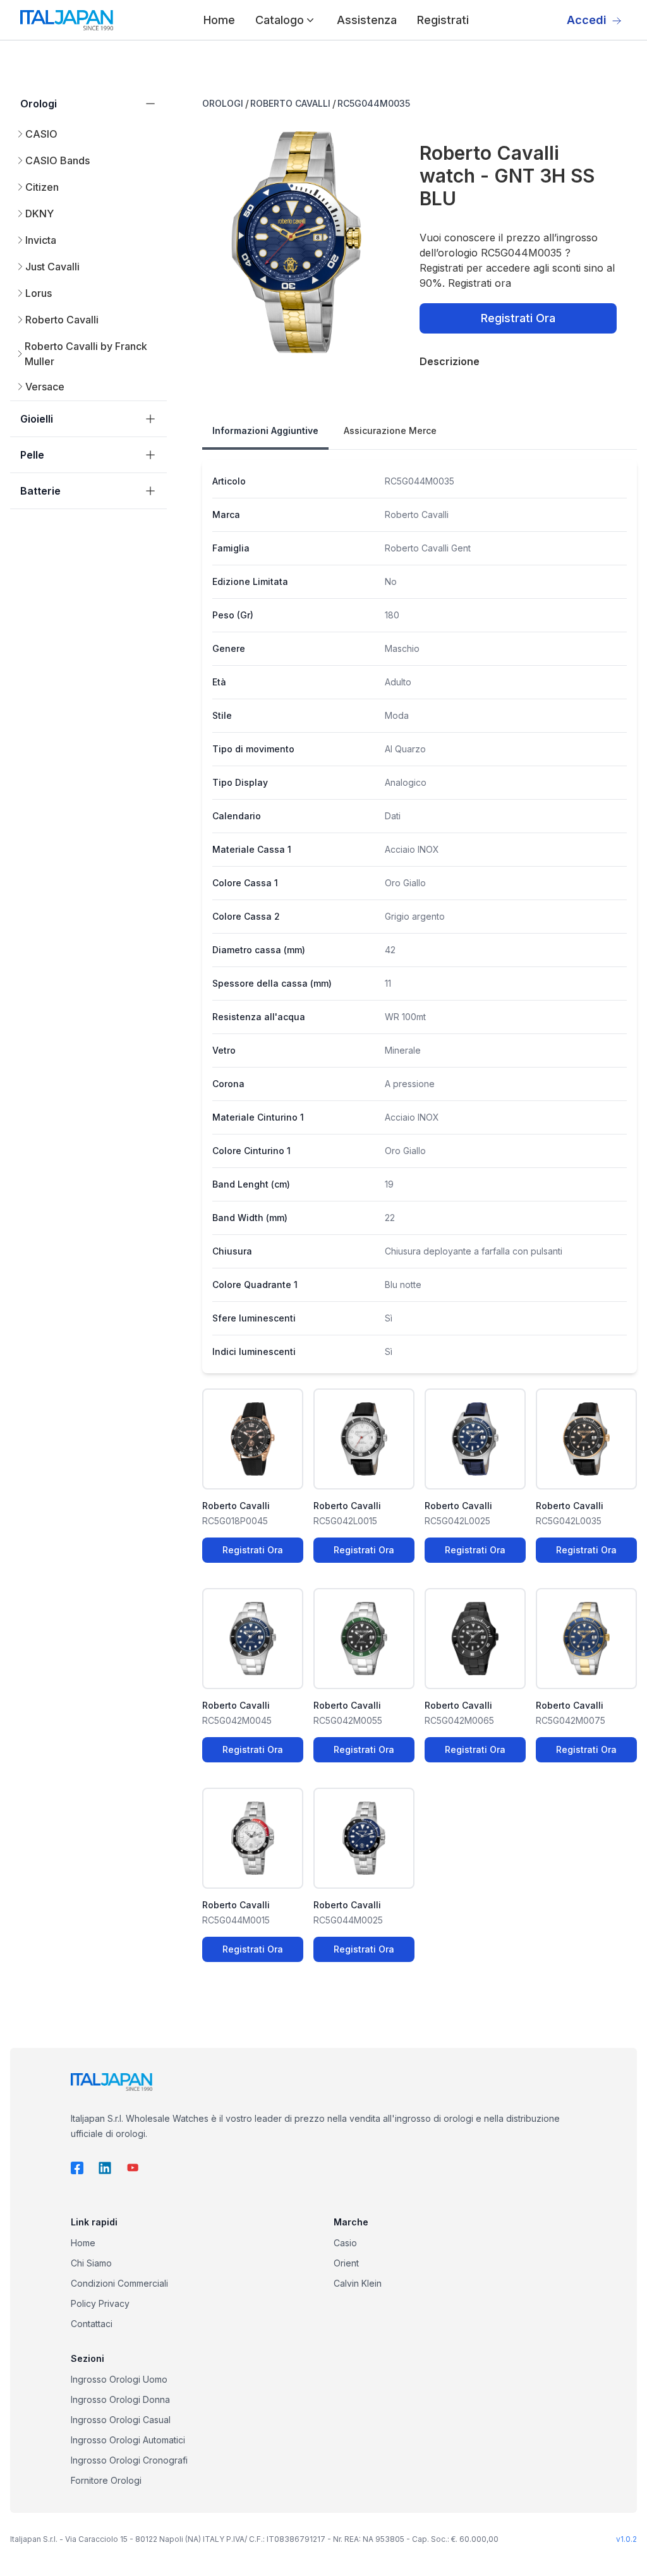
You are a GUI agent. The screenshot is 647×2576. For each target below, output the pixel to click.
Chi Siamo (91, 2263)
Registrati (443, 20)
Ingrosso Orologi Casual (121, 2420)
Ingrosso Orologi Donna (120, 2399)
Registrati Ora (518, 318)
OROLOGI (223, 103)
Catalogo (280, 20)
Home (219, 20)
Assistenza (367, 20)
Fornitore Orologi (106, 2480)
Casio (345, 2243)
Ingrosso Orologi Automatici (128, 2440)
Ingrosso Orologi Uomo (119, 2379)
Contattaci (92, 2324)
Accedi (587, 20)
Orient (346, 2263)
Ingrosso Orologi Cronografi (129, 2460)
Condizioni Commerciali (119, 2283)
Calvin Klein (358, 2283)
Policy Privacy (100, 2303)
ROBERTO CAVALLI (290, 103)
